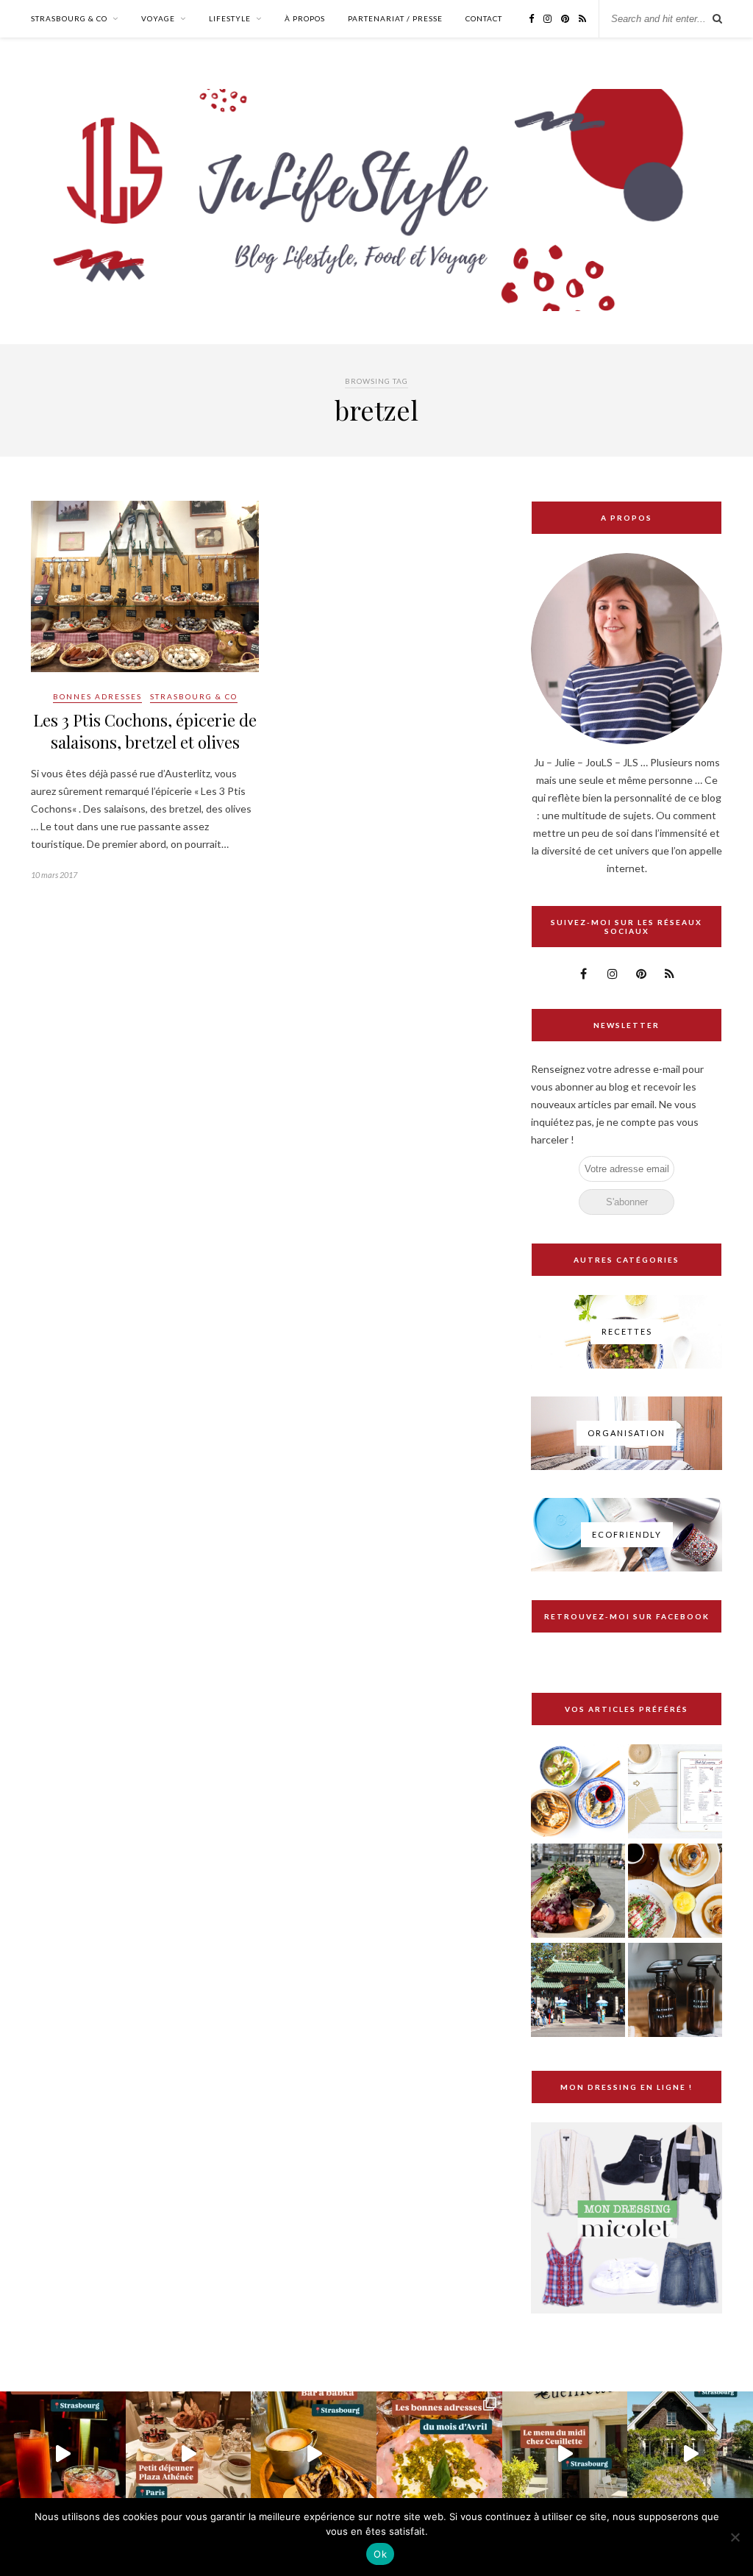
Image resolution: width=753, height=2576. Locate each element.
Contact (484, 18)
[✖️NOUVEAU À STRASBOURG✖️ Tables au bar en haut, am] (63, 2454)
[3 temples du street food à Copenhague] (578, 1892)
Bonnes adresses (97, 696)
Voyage (158, 18)
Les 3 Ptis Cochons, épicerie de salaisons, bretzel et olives (145, 731)
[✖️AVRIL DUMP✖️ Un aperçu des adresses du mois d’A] (439, 2454)
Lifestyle (230, 18)
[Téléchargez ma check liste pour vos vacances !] (675, 1792)
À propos (305, 18)
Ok (380, 2554)
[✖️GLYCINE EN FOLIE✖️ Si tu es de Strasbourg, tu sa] (690, 2454)
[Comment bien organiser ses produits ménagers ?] (675, 1991)
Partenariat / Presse (395, 18)
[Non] (735, 2537)
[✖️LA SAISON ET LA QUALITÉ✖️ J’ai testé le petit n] (565, 2454)
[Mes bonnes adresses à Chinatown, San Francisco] (578, 1991)
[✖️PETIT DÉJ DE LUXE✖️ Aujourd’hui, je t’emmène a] (189, 2454)
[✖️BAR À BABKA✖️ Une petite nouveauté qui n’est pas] (314, 2454)
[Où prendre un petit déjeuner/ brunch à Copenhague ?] (675, 1892)
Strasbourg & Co (69, 18)
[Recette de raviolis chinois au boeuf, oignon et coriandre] (578, 1792)
